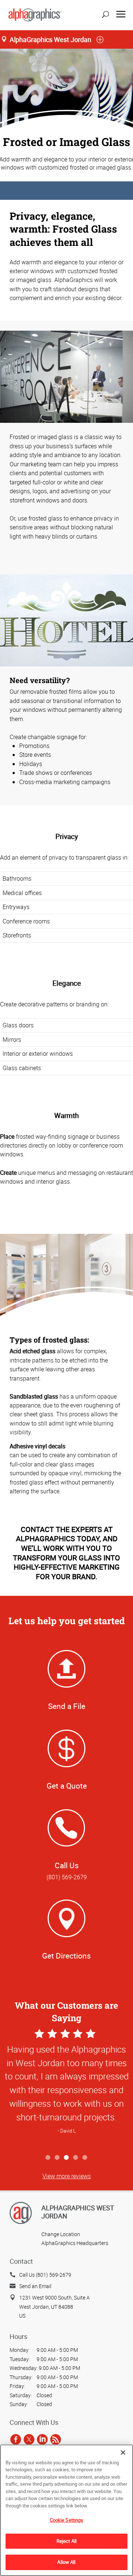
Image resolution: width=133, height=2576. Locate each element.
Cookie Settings (67, 2520)
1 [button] (48, 2158)
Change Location (61, 2234)
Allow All (66, 2562)
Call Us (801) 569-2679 (45, 2275)
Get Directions (66, 1956)
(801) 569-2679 (67, 1877)
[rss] (56, 2439)
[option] (66, 2089)
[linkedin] (42, 2439)
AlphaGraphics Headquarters (75, 2243)
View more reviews (67, 2176)
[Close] (123, 2453)
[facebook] (16, 2439)
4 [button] (76, 2158)
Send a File (67, 1706)
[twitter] (29, 2439)
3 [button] (67, 2158)
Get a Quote (67, 1786)
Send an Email (35, 2286)
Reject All (66, 2541)
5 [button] (85, 2158)
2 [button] (57, 2158)
